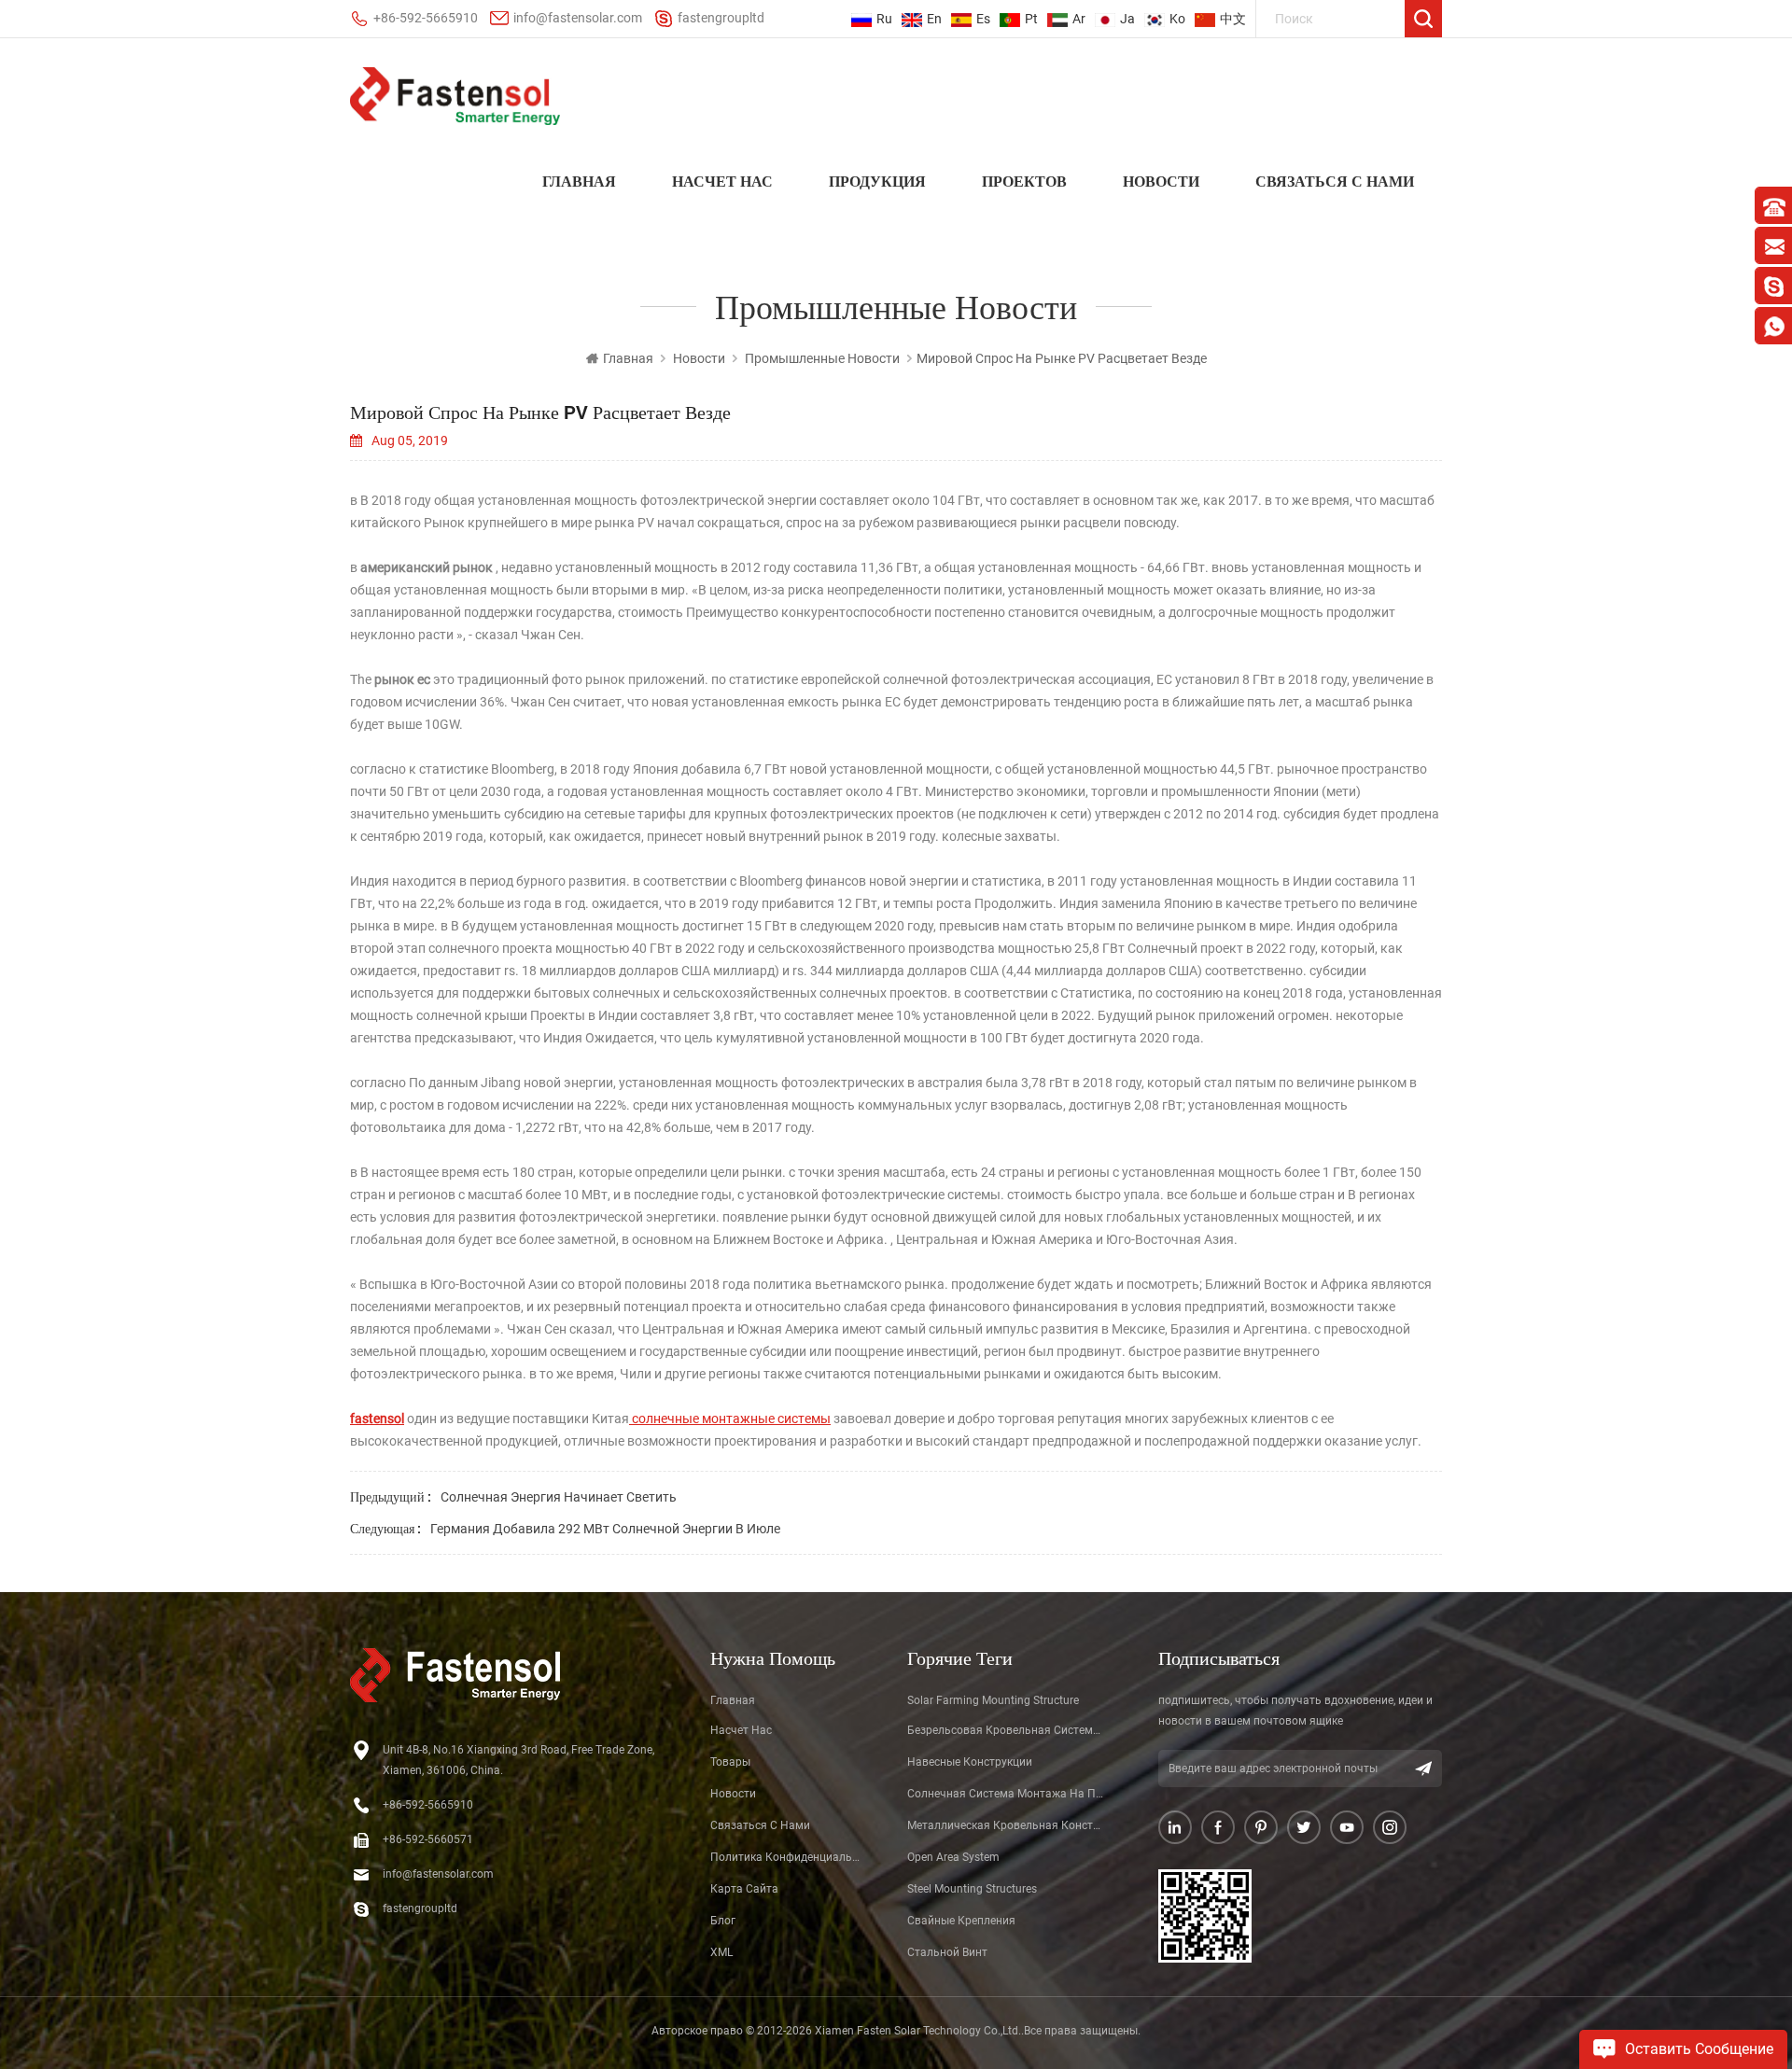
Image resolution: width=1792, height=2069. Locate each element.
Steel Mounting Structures (972, 1889)
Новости (1161, 181)
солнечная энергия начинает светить (559, 1497)
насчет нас (722, 181)
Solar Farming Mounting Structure (993, 1700)
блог (723, 1921)
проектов (1024, 181)
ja (1127, 19)
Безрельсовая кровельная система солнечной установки (1006, 1730)
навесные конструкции (970, 1762)
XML (721, 1952)
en (934, 19)
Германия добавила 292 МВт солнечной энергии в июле (605, 1529)
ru (884, 19)
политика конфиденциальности (787, 1857)
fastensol (377, 1419)
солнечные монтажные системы (730, 1419)
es (983, 19)
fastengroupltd (721, 18)
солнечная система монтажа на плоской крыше (1006, 1794)
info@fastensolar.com (578, 18)
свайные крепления (961, 1921)
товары (730, 1762)
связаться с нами (1335, 181)
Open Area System (953, 1857)
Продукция (877, 181)
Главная (579, 181)
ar (1079, 19)
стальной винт (947, 1952)
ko (1177, 19)
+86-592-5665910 (426, 18)
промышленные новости (822, 358)
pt (1031, 19)
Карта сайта (744, 1889)
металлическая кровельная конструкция (1006, 1825)
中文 (1233, 19)
